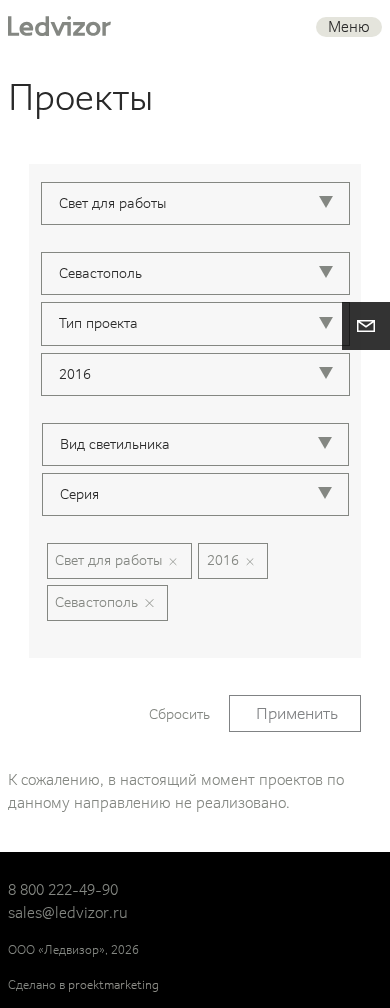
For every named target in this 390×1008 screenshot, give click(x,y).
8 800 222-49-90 (63, 890)
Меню (349, 27)
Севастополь (96, 602)
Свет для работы (108, 560)
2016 (223, 560)
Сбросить (179, 714)
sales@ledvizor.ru (68, 913)
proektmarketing (113, 985)
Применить (297, 713)
